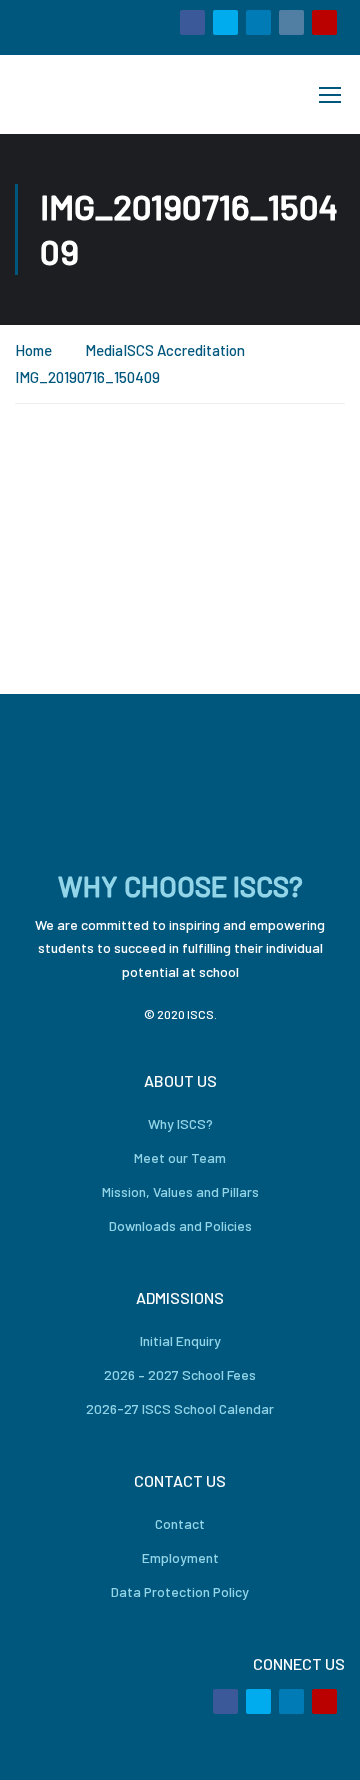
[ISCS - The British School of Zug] (83, 94)
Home (33, 350)
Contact (180, 1523)
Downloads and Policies (180, 1225)
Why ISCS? (180, 1123)
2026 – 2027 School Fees (180, 1374)
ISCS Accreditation (184, 350)
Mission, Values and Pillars (180, 1191)
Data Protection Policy (180, 1591)
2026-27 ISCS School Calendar (180, 1408)
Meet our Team (180, 1157)
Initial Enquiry (180, 1340)
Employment (180, 1557)
